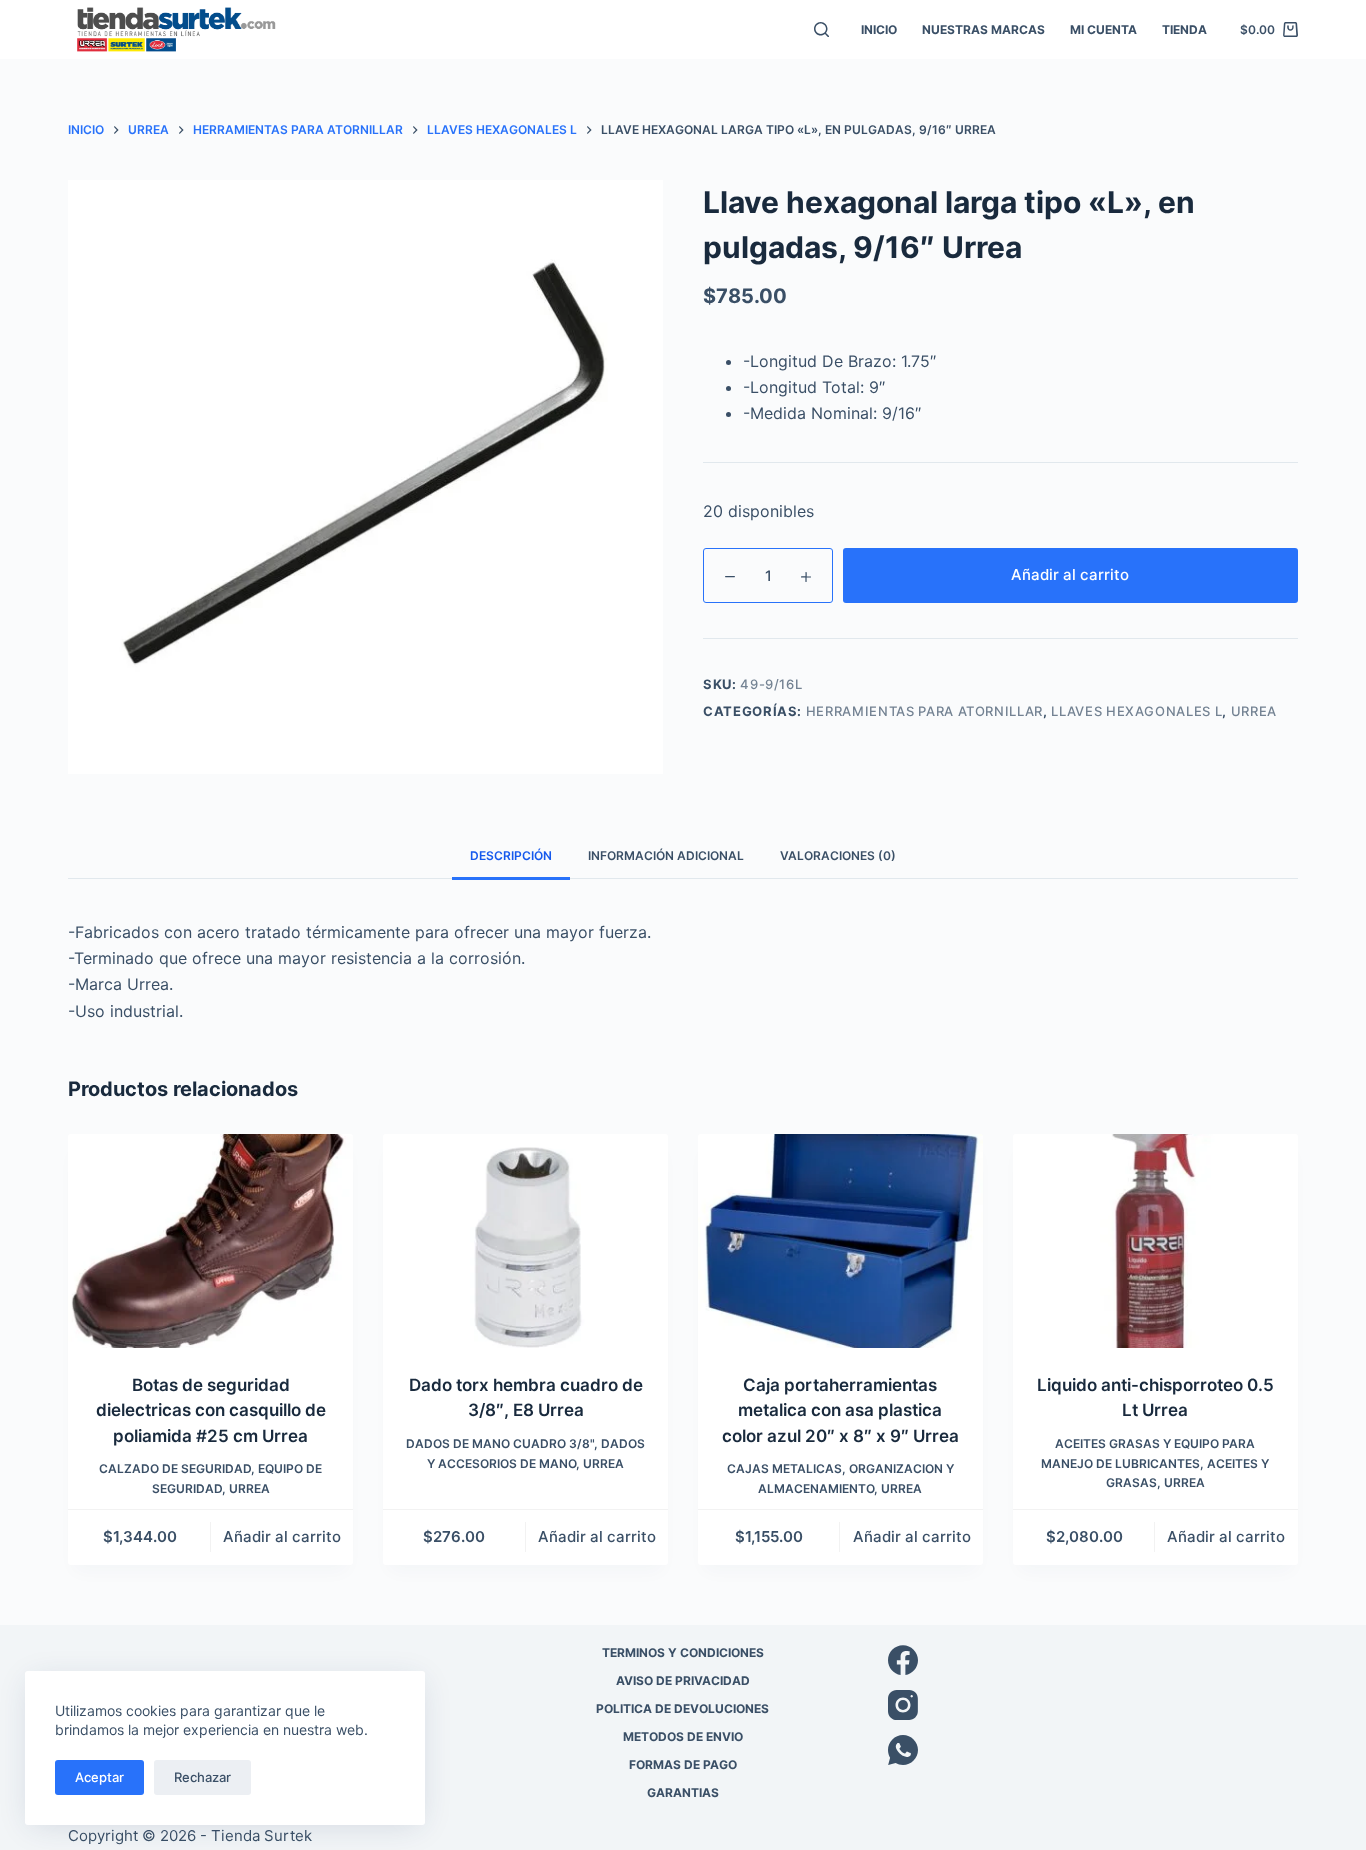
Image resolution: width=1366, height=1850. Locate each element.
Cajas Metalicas (784, 1468)
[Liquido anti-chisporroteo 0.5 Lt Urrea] (1155, 1241)
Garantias (683, 1792)
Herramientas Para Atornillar (924, 711)
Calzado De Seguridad (175, 1468)
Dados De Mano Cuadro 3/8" (500, 1443)
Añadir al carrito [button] (282, 1536)
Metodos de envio (683, 1736)
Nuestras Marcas (983, 29)
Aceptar (99, 1777)
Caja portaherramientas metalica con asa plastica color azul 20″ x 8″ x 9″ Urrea (840, 1410)
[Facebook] (1093, 1660)
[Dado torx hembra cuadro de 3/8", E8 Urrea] (525, 1241)
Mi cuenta (1103, 29)
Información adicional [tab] (666, 855)
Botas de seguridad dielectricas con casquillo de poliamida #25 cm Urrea (211, 1410)
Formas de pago (683, 1764)
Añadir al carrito (1070, 574)
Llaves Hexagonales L (1136, 711)
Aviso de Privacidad (683, 1680)
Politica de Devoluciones (682, 1708)
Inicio (879, 29)
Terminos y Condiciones (683, 1652)
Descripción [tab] (511, 855)
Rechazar (202, 1777)
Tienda (1184, 29)
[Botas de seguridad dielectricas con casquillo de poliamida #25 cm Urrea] (210, 1241)
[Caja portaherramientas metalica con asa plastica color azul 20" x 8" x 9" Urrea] (840, 1241)
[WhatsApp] (1093, 1750)
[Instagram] (1093, 1705)
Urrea (1254, 711)
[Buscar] (821, 29)
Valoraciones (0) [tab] (838, 855)
